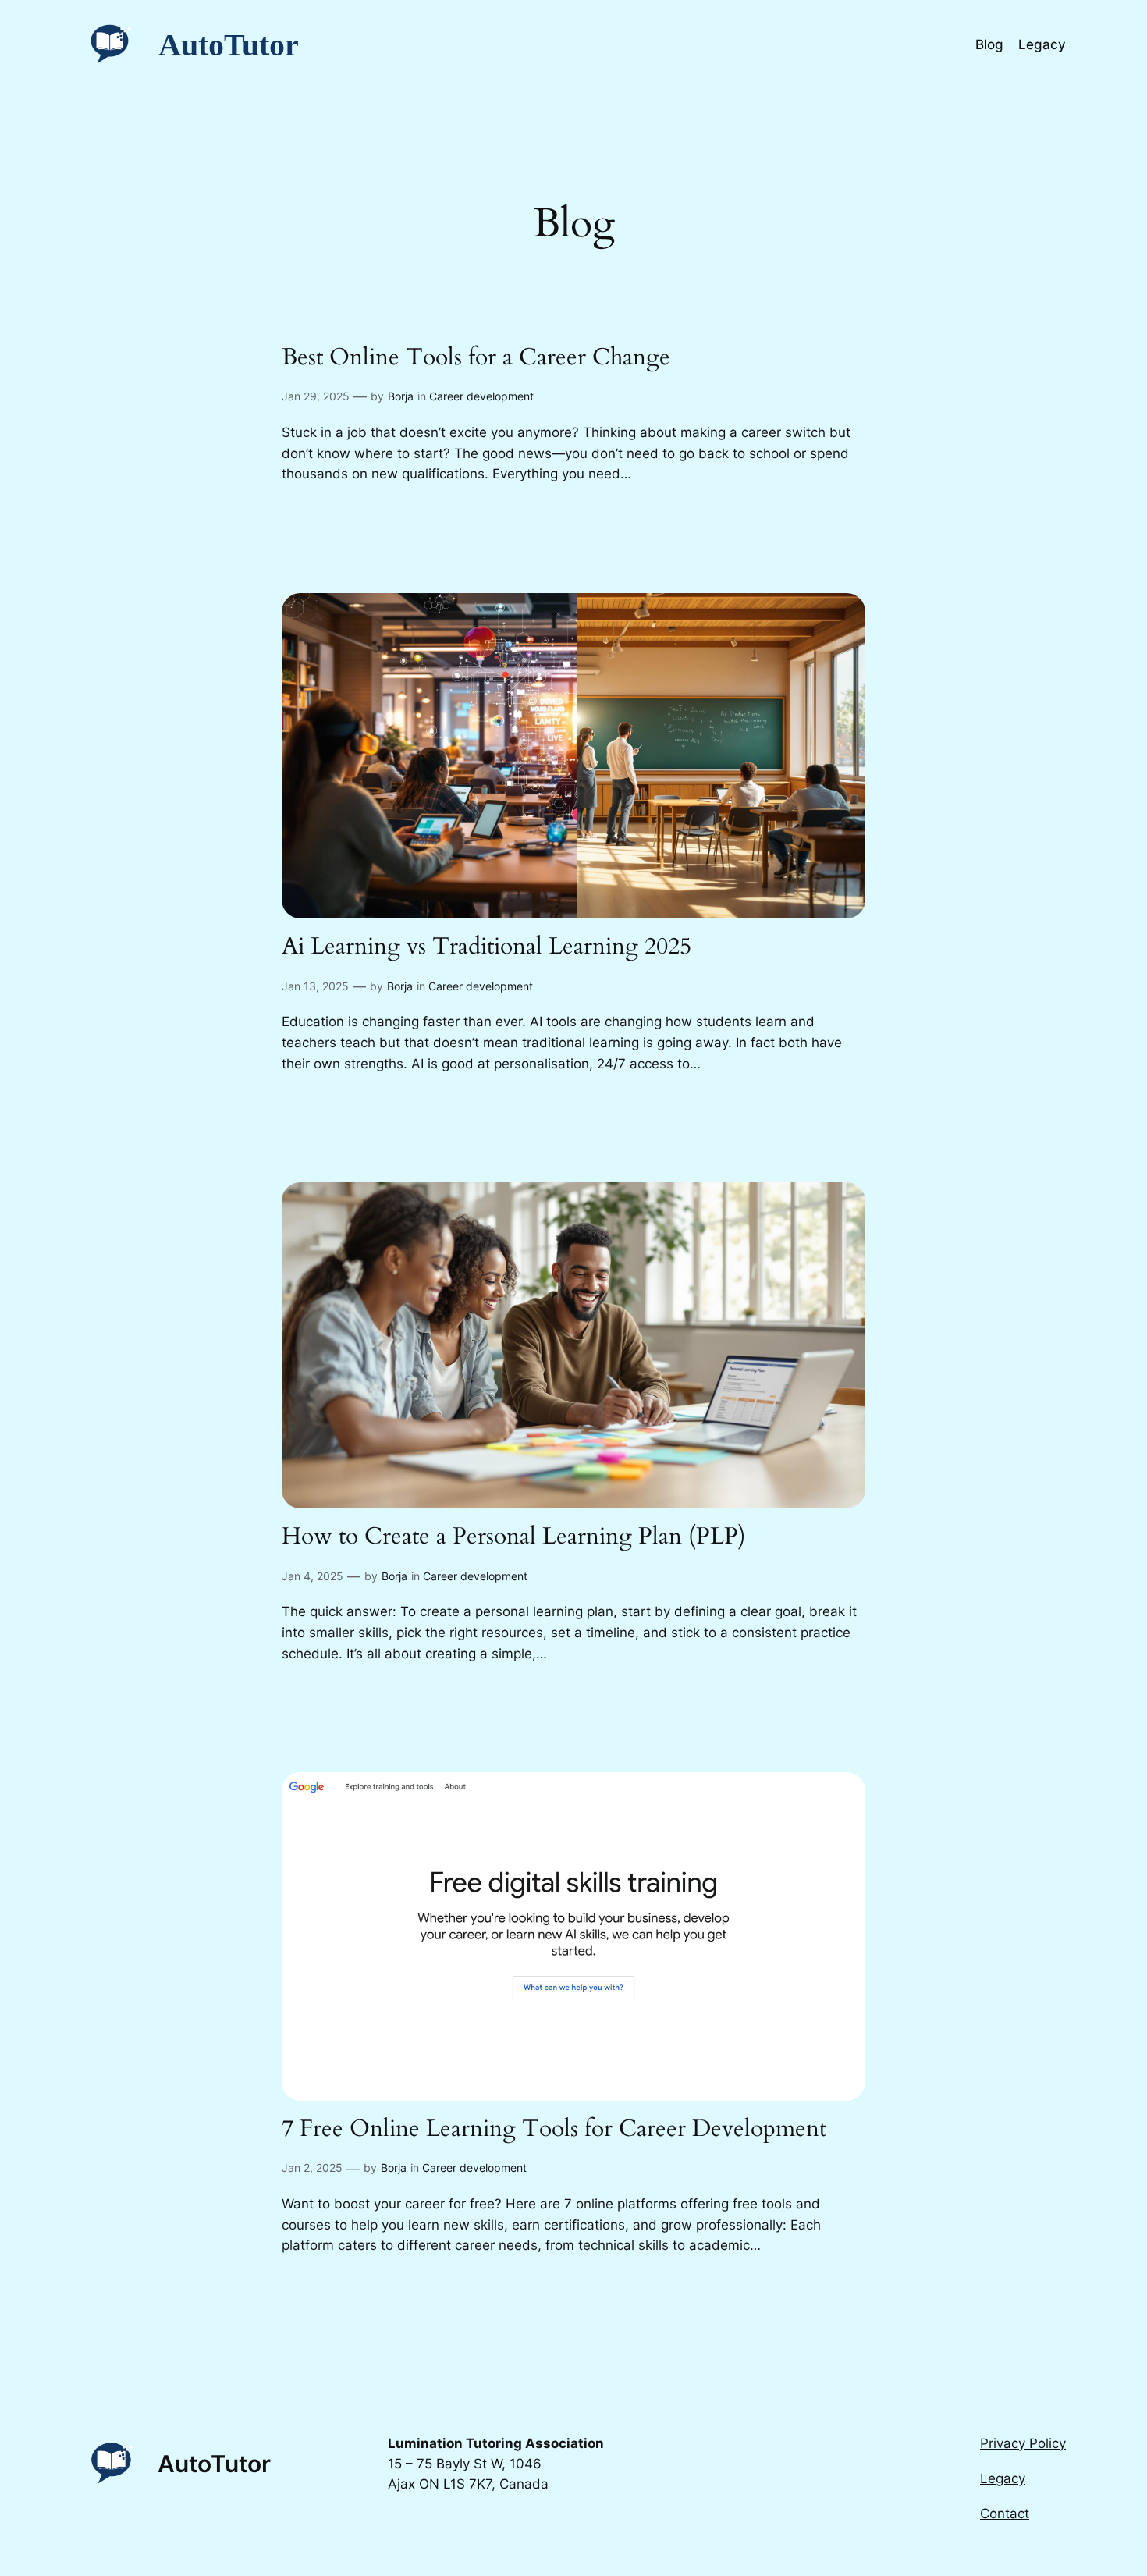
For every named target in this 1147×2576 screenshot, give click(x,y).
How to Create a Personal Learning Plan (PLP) (514, 1537)
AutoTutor (229, 45)
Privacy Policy (1023, 2443)
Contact (1005, 2514)
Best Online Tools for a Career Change (476, 358)
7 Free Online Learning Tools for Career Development (554, 2130)
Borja (401, 396)
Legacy (1003, 2478)
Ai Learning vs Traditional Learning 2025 (486, 947)
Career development (481, 396)
